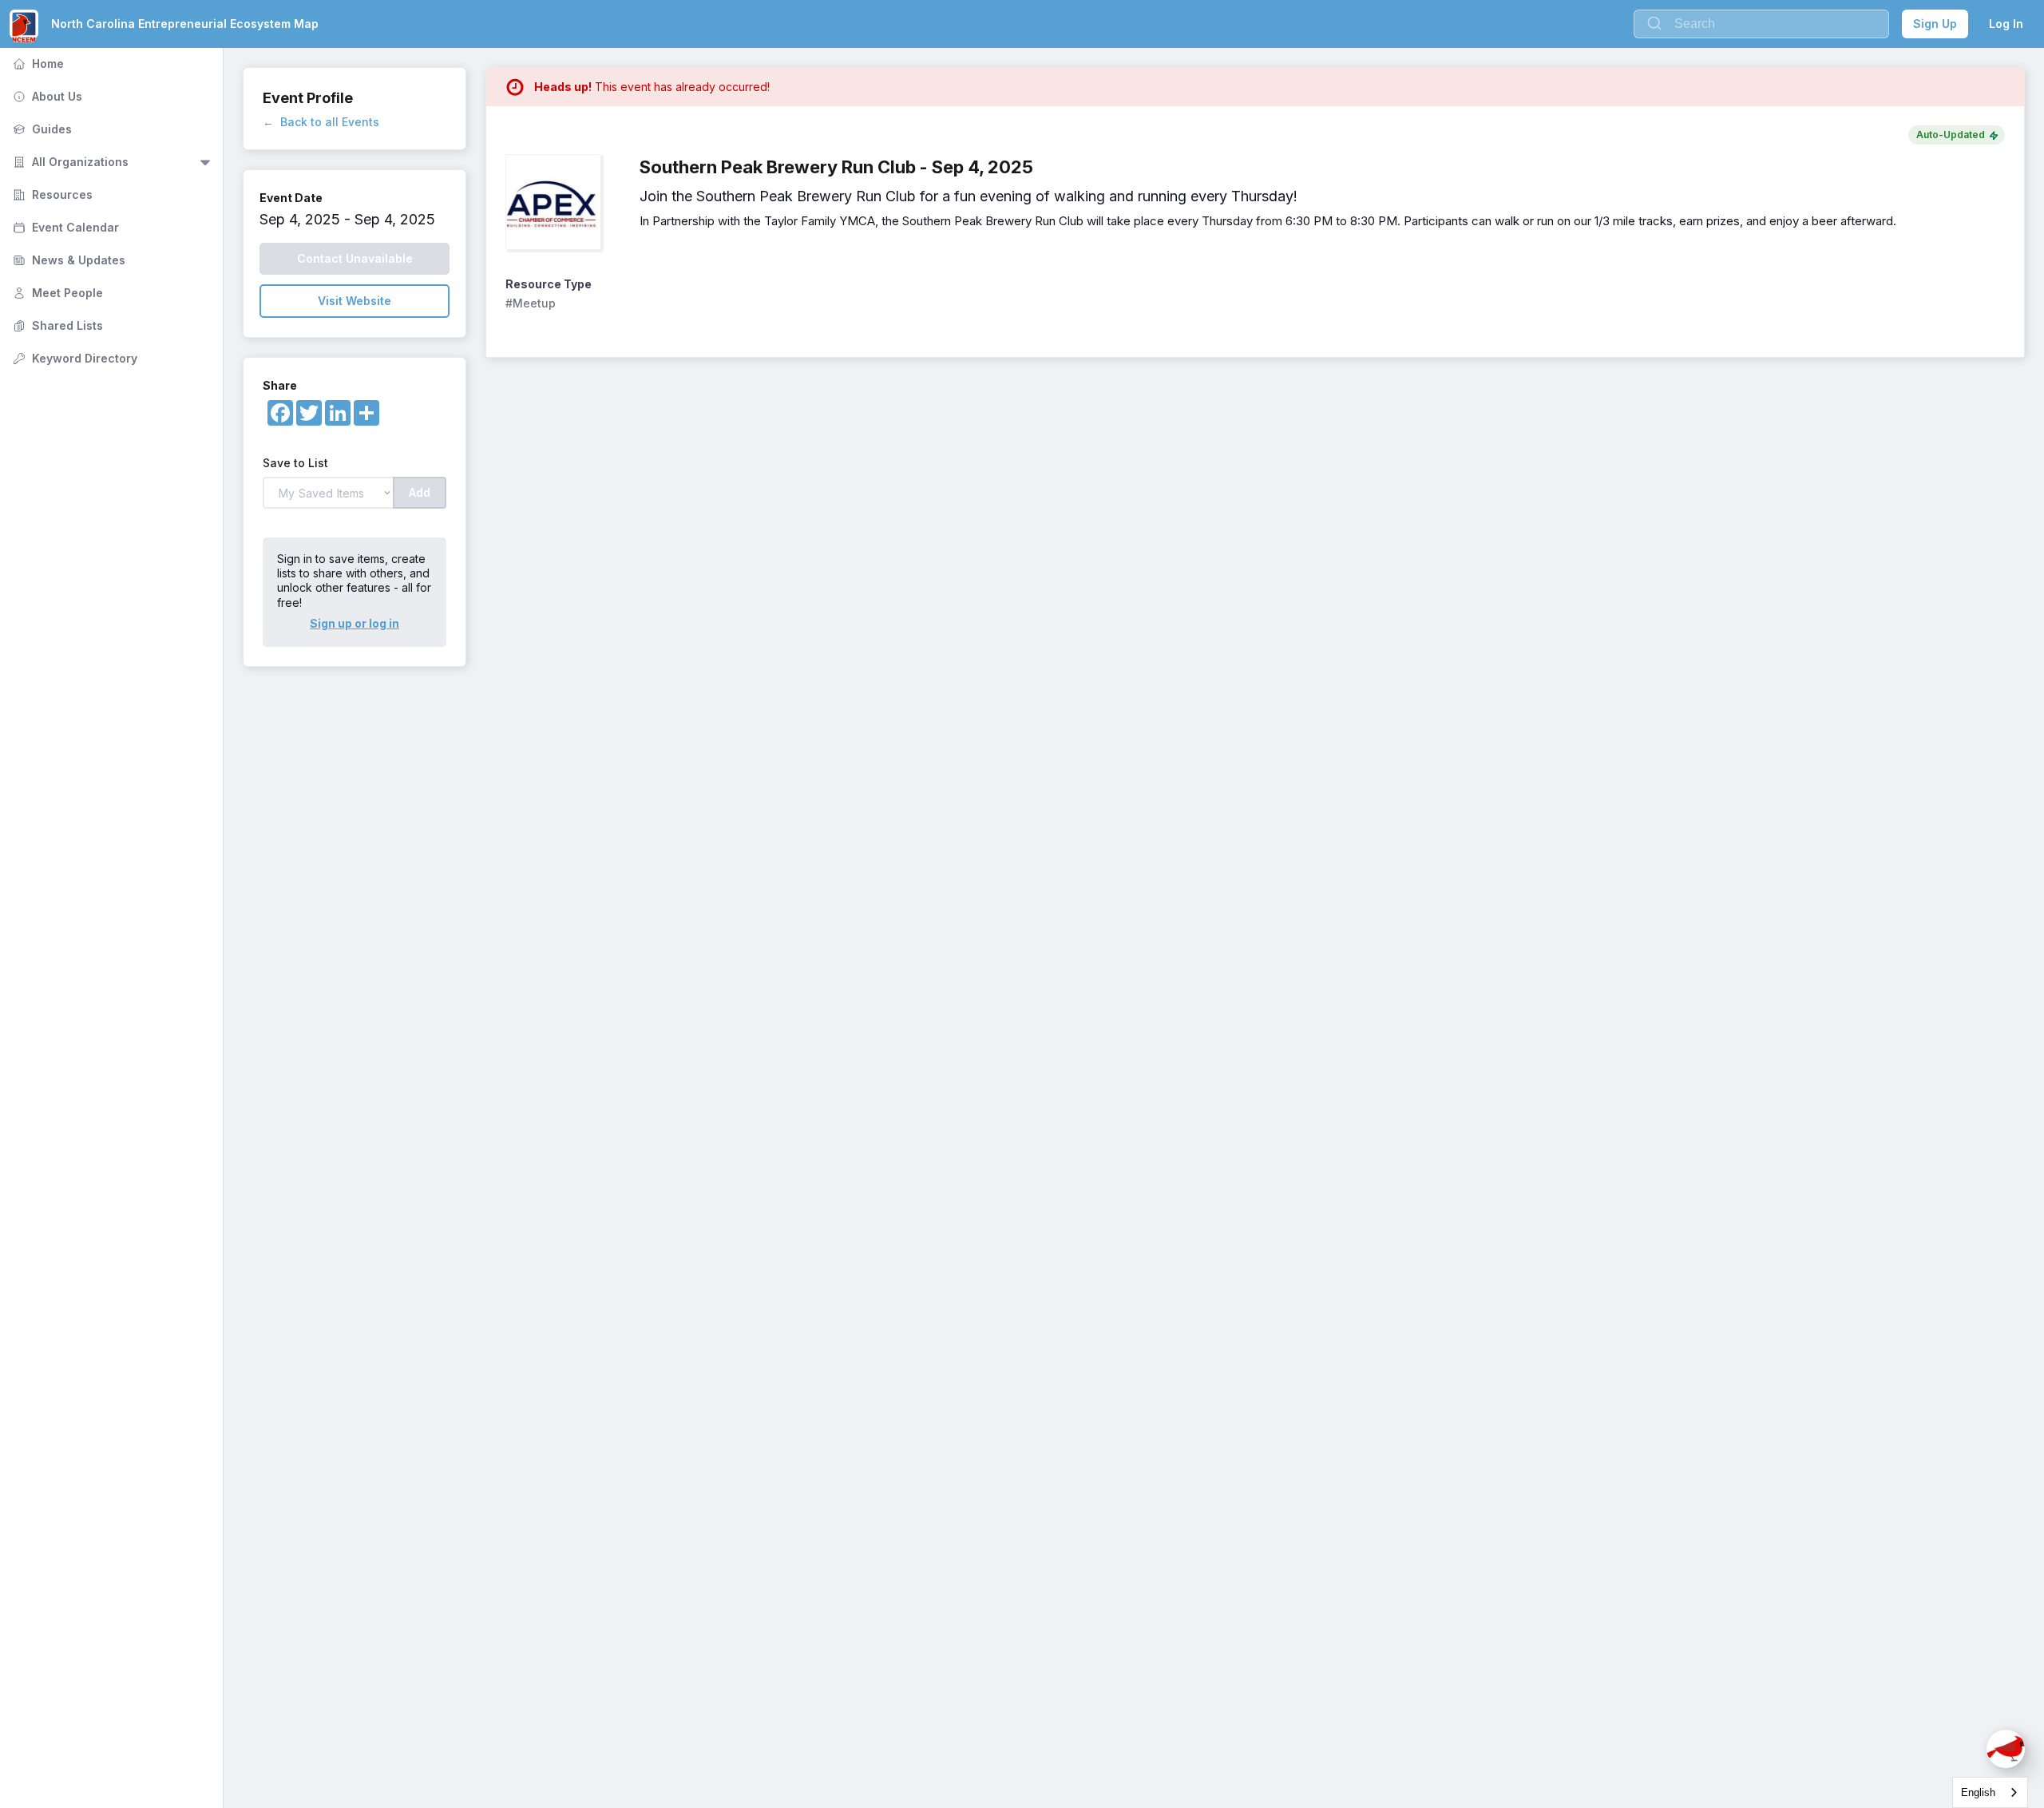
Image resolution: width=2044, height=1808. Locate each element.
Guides (41, 129)
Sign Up (1935, 24)
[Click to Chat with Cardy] (2006, 1749)
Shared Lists (56, 325)
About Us (46, 96)
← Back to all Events (321, 122)
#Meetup (531, 303)
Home (37, 63)
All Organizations (69, 162)
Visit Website (355, 301)
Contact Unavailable (355, 258)
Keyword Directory (73, 358)
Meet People (56, 293)
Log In (2006, 24)
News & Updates (67, 260)
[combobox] (1990, 1792)
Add (420, 492)
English (1978, 1792)
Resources (51, 194)
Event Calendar (64, 227)
